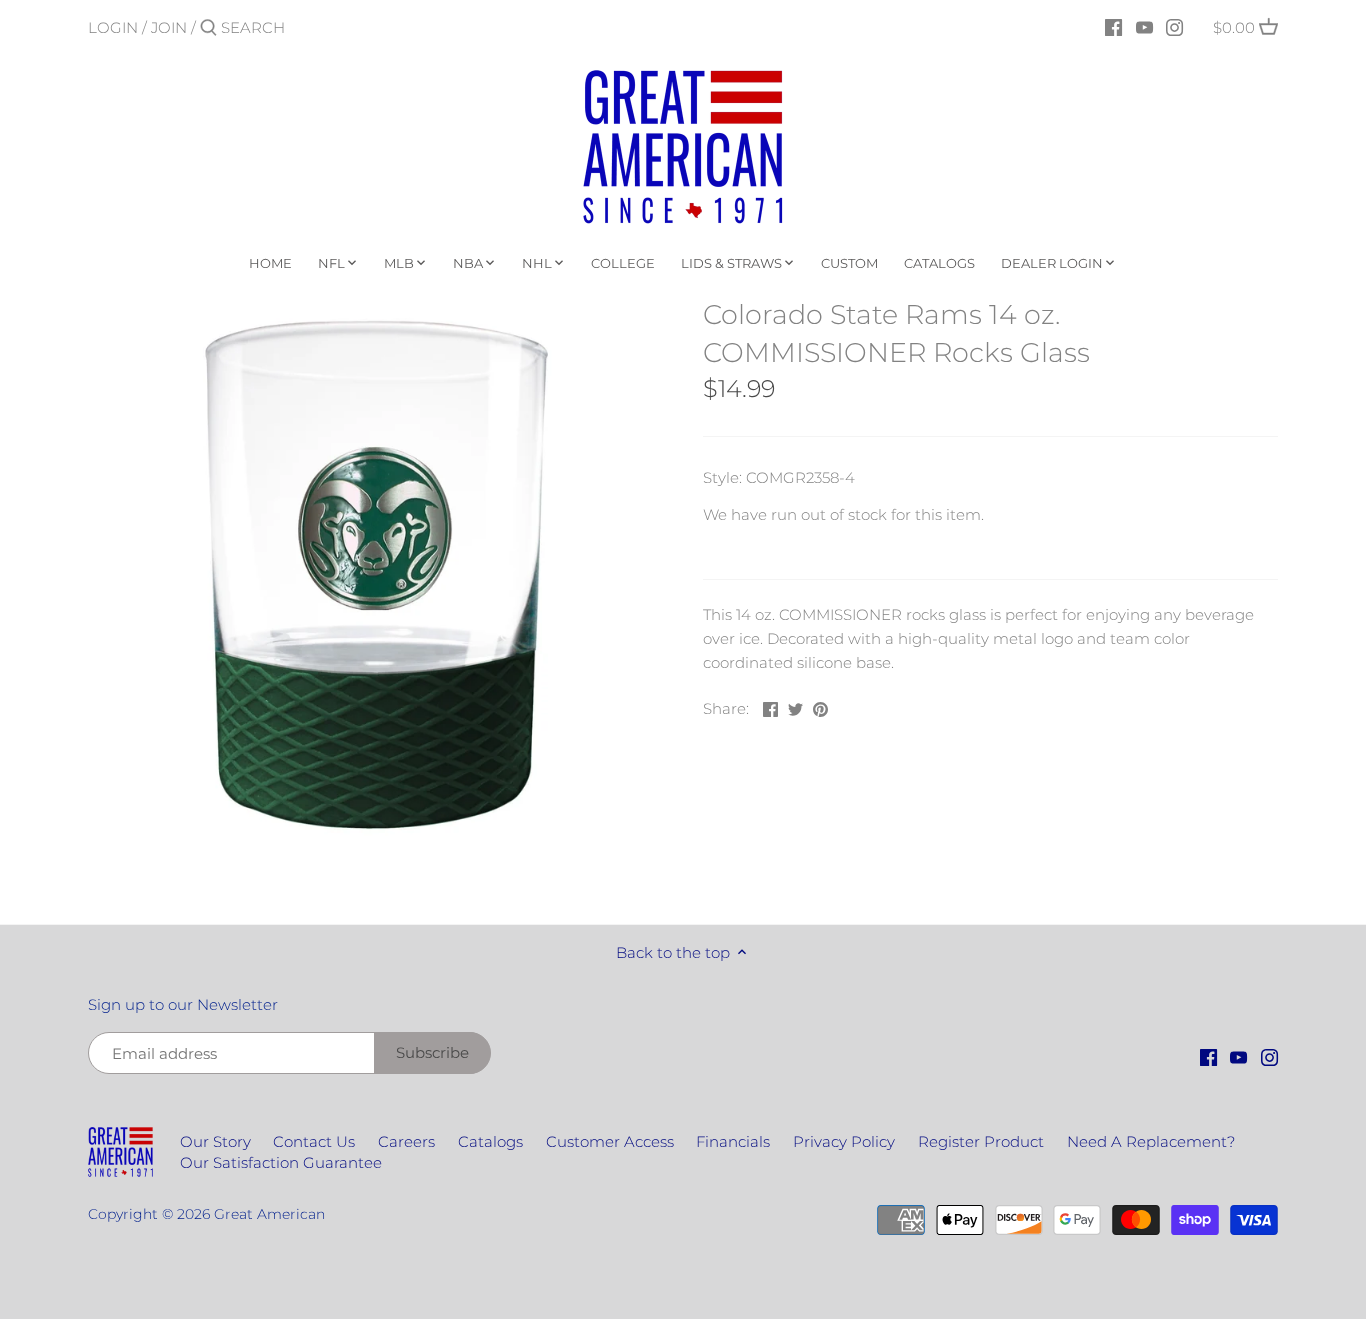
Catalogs (490, 1141)
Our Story (215, 1141)
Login (113, 27)
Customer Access (610, 1141)
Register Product (981, 1141)
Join (169, 27)
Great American (269, 1214)
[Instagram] (1174, 27)
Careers (406, 1141)
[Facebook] (1113, 27)
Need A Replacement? (1151, 1141)
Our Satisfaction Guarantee (281, 1162)
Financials (733, 1141)
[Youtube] (1144, 27)
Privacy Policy (844, 1141)
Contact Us (314, 1141)
